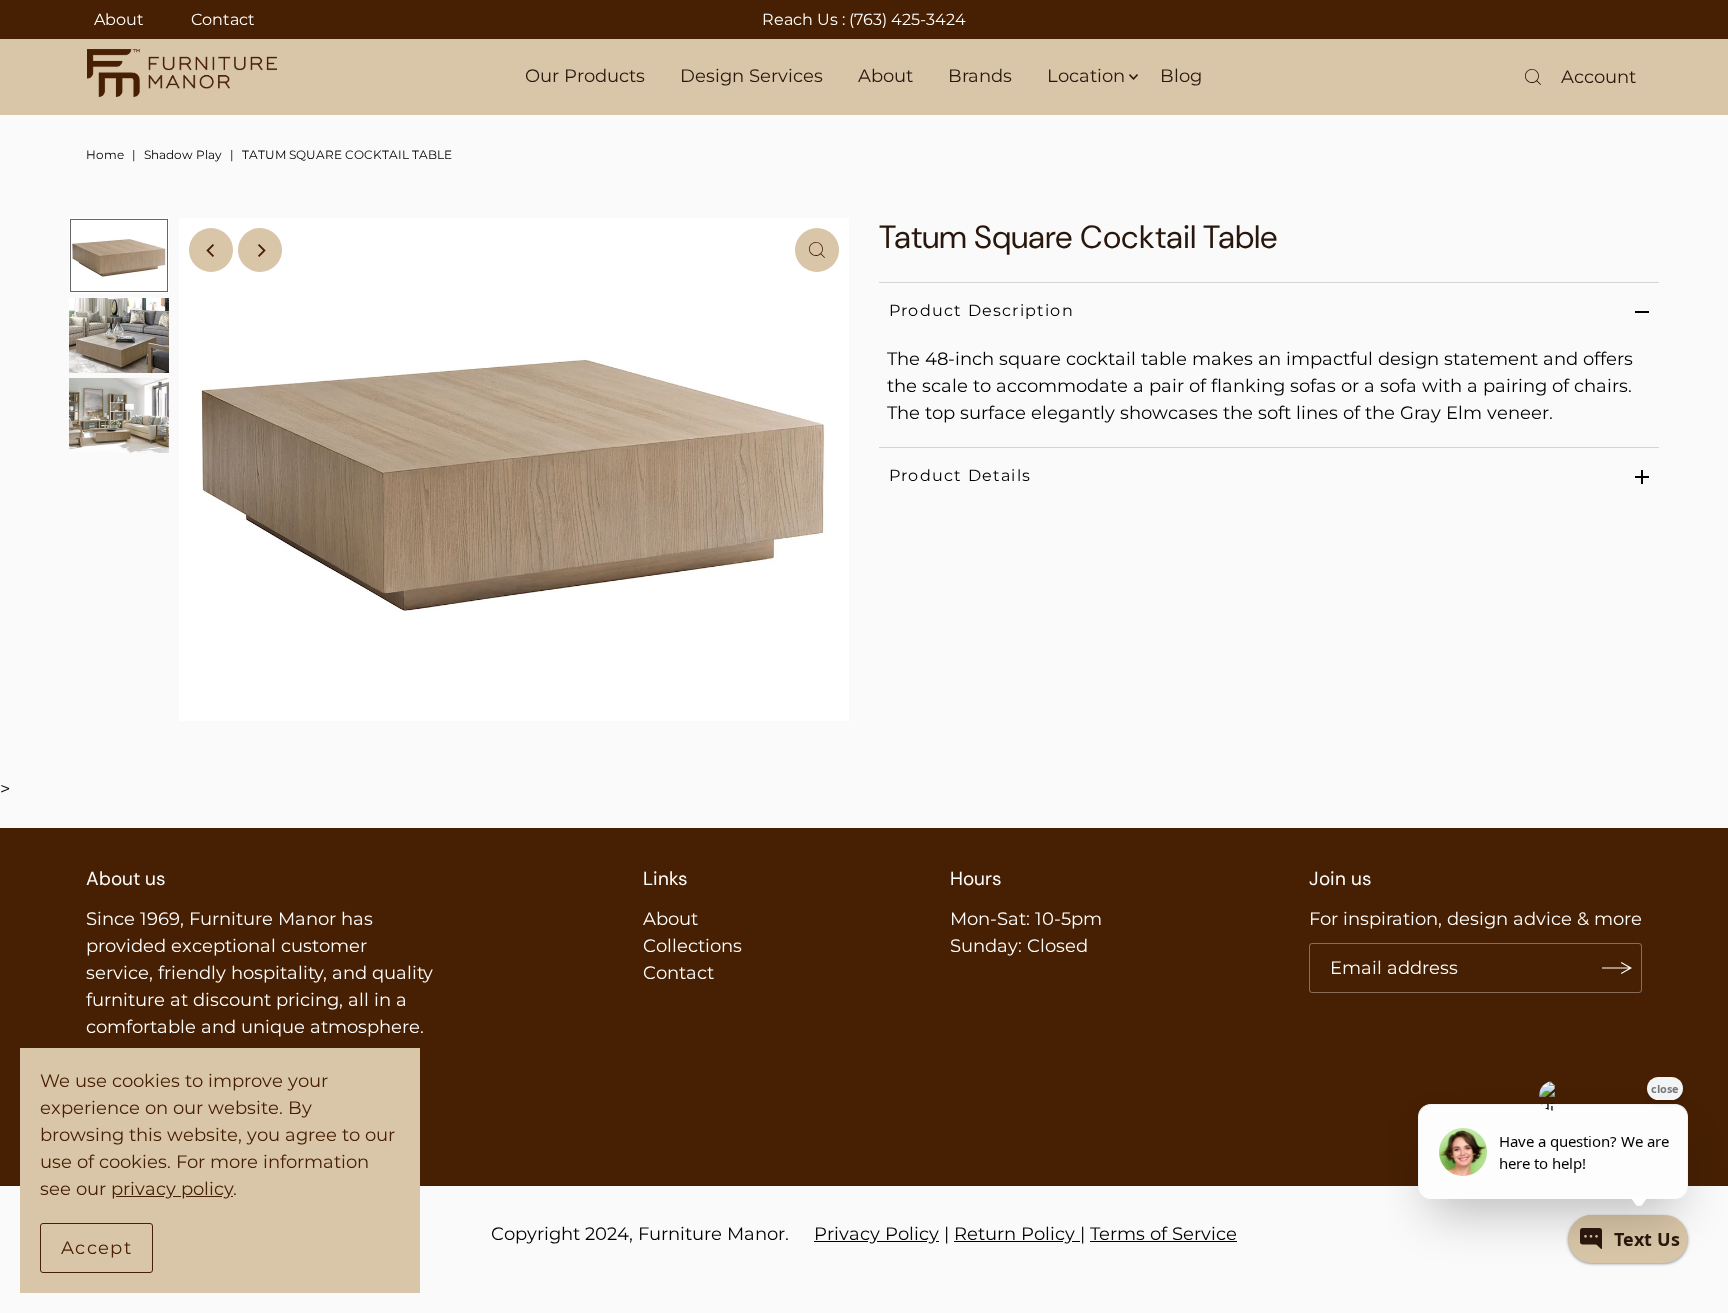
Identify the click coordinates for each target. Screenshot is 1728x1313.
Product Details (960, 475)
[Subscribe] (1617, 968)
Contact (223, 19)
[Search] (1533, 77)
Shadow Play (183, 154)
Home (105, 154)
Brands (980, 76)
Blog (1181, 76)
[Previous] (211, 250)
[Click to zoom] (817, 250)
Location (1086, 76)
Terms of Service (1163, 1234)
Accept (96, 1248)
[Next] (260, 250)
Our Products (585, 76)
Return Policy (1014, 1234)
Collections (692, 946)
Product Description (981, 310)
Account (1598, 77)
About (119, 19)
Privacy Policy (876, 1234)
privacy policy (172, 1189)
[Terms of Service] (1077, 1234)
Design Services (751, 76)
